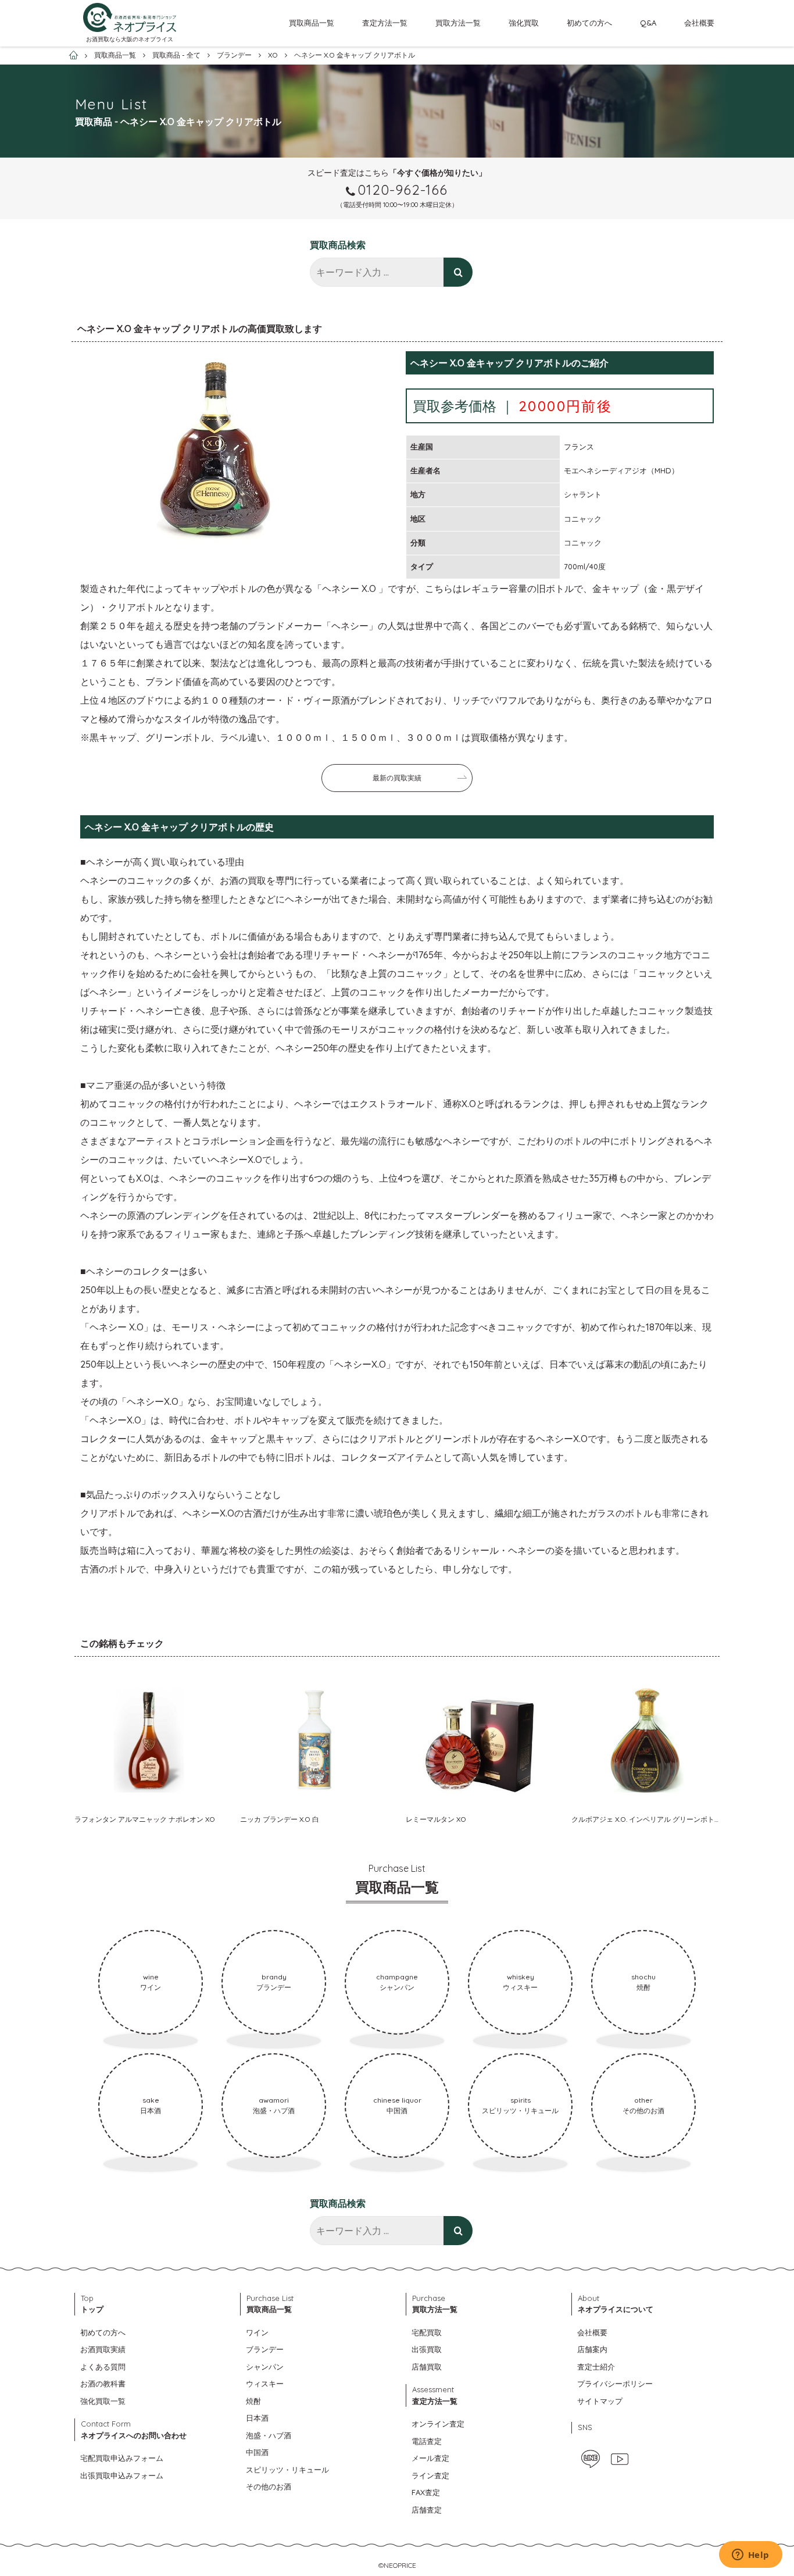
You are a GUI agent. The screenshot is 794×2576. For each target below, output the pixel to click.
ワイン (257, 2332)
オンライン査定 (438, 2424)
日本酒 (257, 2418)
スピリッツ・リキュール (287, 2470)
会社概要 (699, 23)
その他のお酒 (269, 2486)
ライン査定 (430, 2475)
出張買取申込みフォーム (122, 2475)
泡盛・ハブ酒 (269, 2435)
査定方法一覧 (385, 23)
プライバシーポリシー (615, 2384)
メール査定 (430, 2458)
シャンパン (265, 2367)
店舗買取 (427, 2367)
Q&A (648, 23)
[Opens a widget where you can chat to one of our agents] (750, 2556)
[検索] (458, 272)
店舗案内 (592, 2349)
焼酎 (253, 2401)
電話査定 (427, 2441)
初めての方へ (589, 23)
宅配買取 (427, 2332)
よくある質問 (103, 2367)
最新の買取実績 (397, 778)
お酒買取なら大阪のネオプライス (130, 39)
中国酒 (257, 2452)
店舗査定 (427, 2510)
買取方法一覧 (458, 23)
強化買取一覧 (103, 2401)
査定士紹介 (596, 2367)
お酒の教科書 (103, 2384)
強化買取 (524, 23)
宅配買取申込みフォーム (122, 2458)
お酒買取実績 (103, 2349)
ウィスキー (265, 2384)
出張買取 (427, 2349)
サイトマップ (600, 2401)
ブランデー (265, 2349)
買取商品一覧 (312, 23)
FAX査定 (426, 2492)
